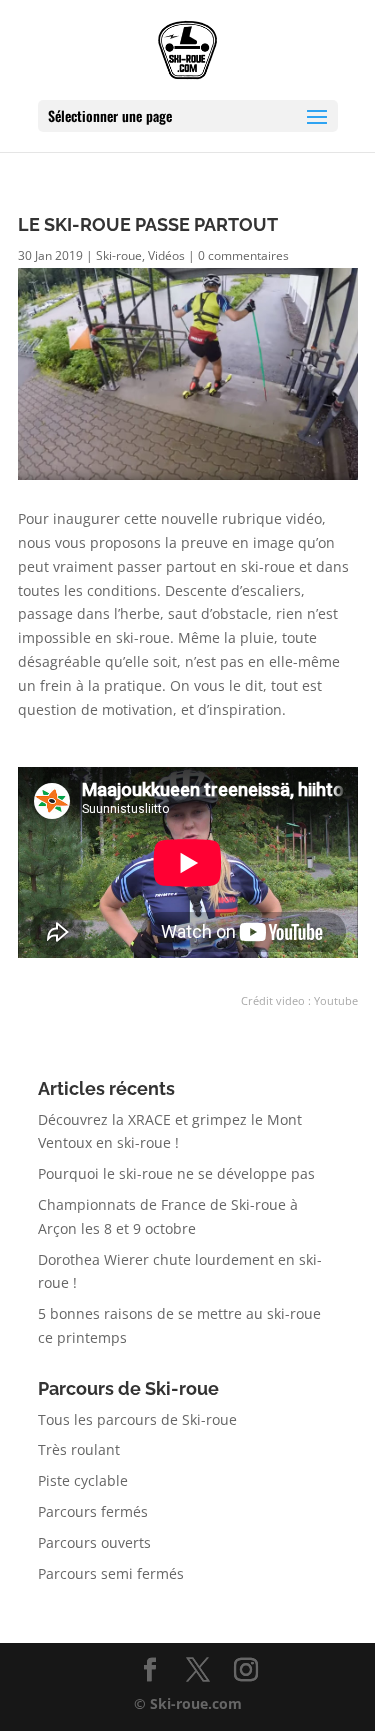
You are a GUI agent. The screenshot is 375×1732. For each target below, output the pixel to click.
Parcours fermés (93, 1511)
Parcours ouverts (94, 1542)
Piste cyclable (83, 1480)
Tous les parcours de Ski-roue (137, 1419)
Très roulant (79, 1449)
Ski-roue (119, 255)
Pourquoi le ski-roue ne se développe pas (176, 1173)
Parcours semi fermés (111, 1573)
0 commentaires (243, 255)
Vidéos (166, 255)
